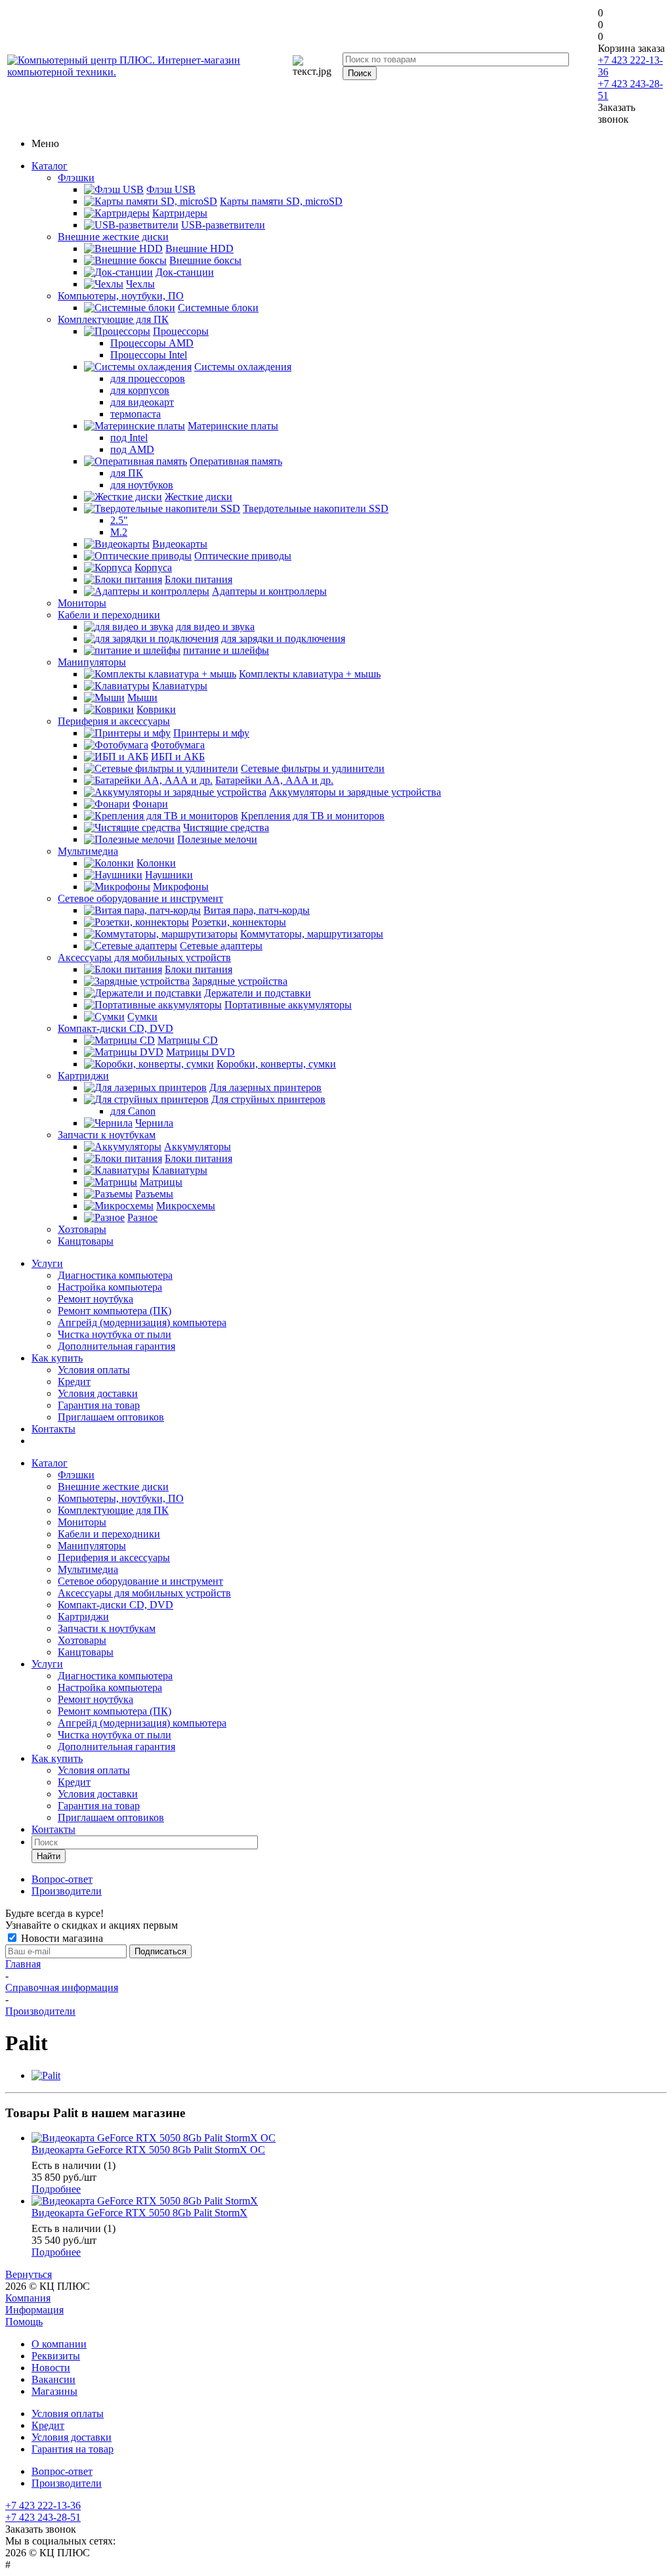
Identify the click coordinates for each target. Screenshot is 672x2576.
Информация (34, 2310)
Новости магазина (61, 1938)
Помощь (24, 2322)
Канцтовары (86, 1241)
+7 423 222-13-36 (43, 2505)
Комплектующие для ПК (113, 319)
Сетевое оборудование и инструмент (140, 898)
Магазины (54, 2391)
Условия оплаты (94, 1370)
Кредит (74, 1382)
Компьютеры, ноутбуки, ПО (121, 296)
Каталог (50, 166)
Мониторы (82, 603)
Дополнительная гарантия (116, 1346)
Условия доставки (98, 1393)
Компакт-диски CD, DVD (115, 1028)
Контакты (53, 1429)
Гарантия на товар (99, 1405)
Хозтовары (82, 1229)
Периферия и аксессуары (114, 721)
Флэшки (76, 178)
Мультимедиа (88, 851)
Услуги (47, 1263)
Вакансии (53, 2379)
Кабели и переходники (109, 615)
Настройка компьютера (110, 1287)
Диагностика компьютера (115, 1275)
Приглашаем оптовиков (111, 1417)
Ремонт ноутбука (95, 1299)
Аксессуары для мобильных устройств (144, 957)
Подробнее (56, 2189)
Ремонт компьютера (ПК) (115, 1311)
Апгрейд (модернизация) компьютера (142, 1322)
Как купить (57, 1358)
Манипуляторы (92, 662)
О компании (59, 2344)
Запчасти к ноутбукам (107, 1135)
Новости (51, 2368)
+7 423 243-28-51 (43, 2517)
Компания (28, 2298)
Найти (49, 1856)
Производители (67, 2483)
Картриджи (83, 1076)
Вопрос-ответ (62, 2471)
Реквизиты (56, 2356)
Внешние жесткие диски (113, 237)
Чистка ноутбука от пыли (115, 1334)
